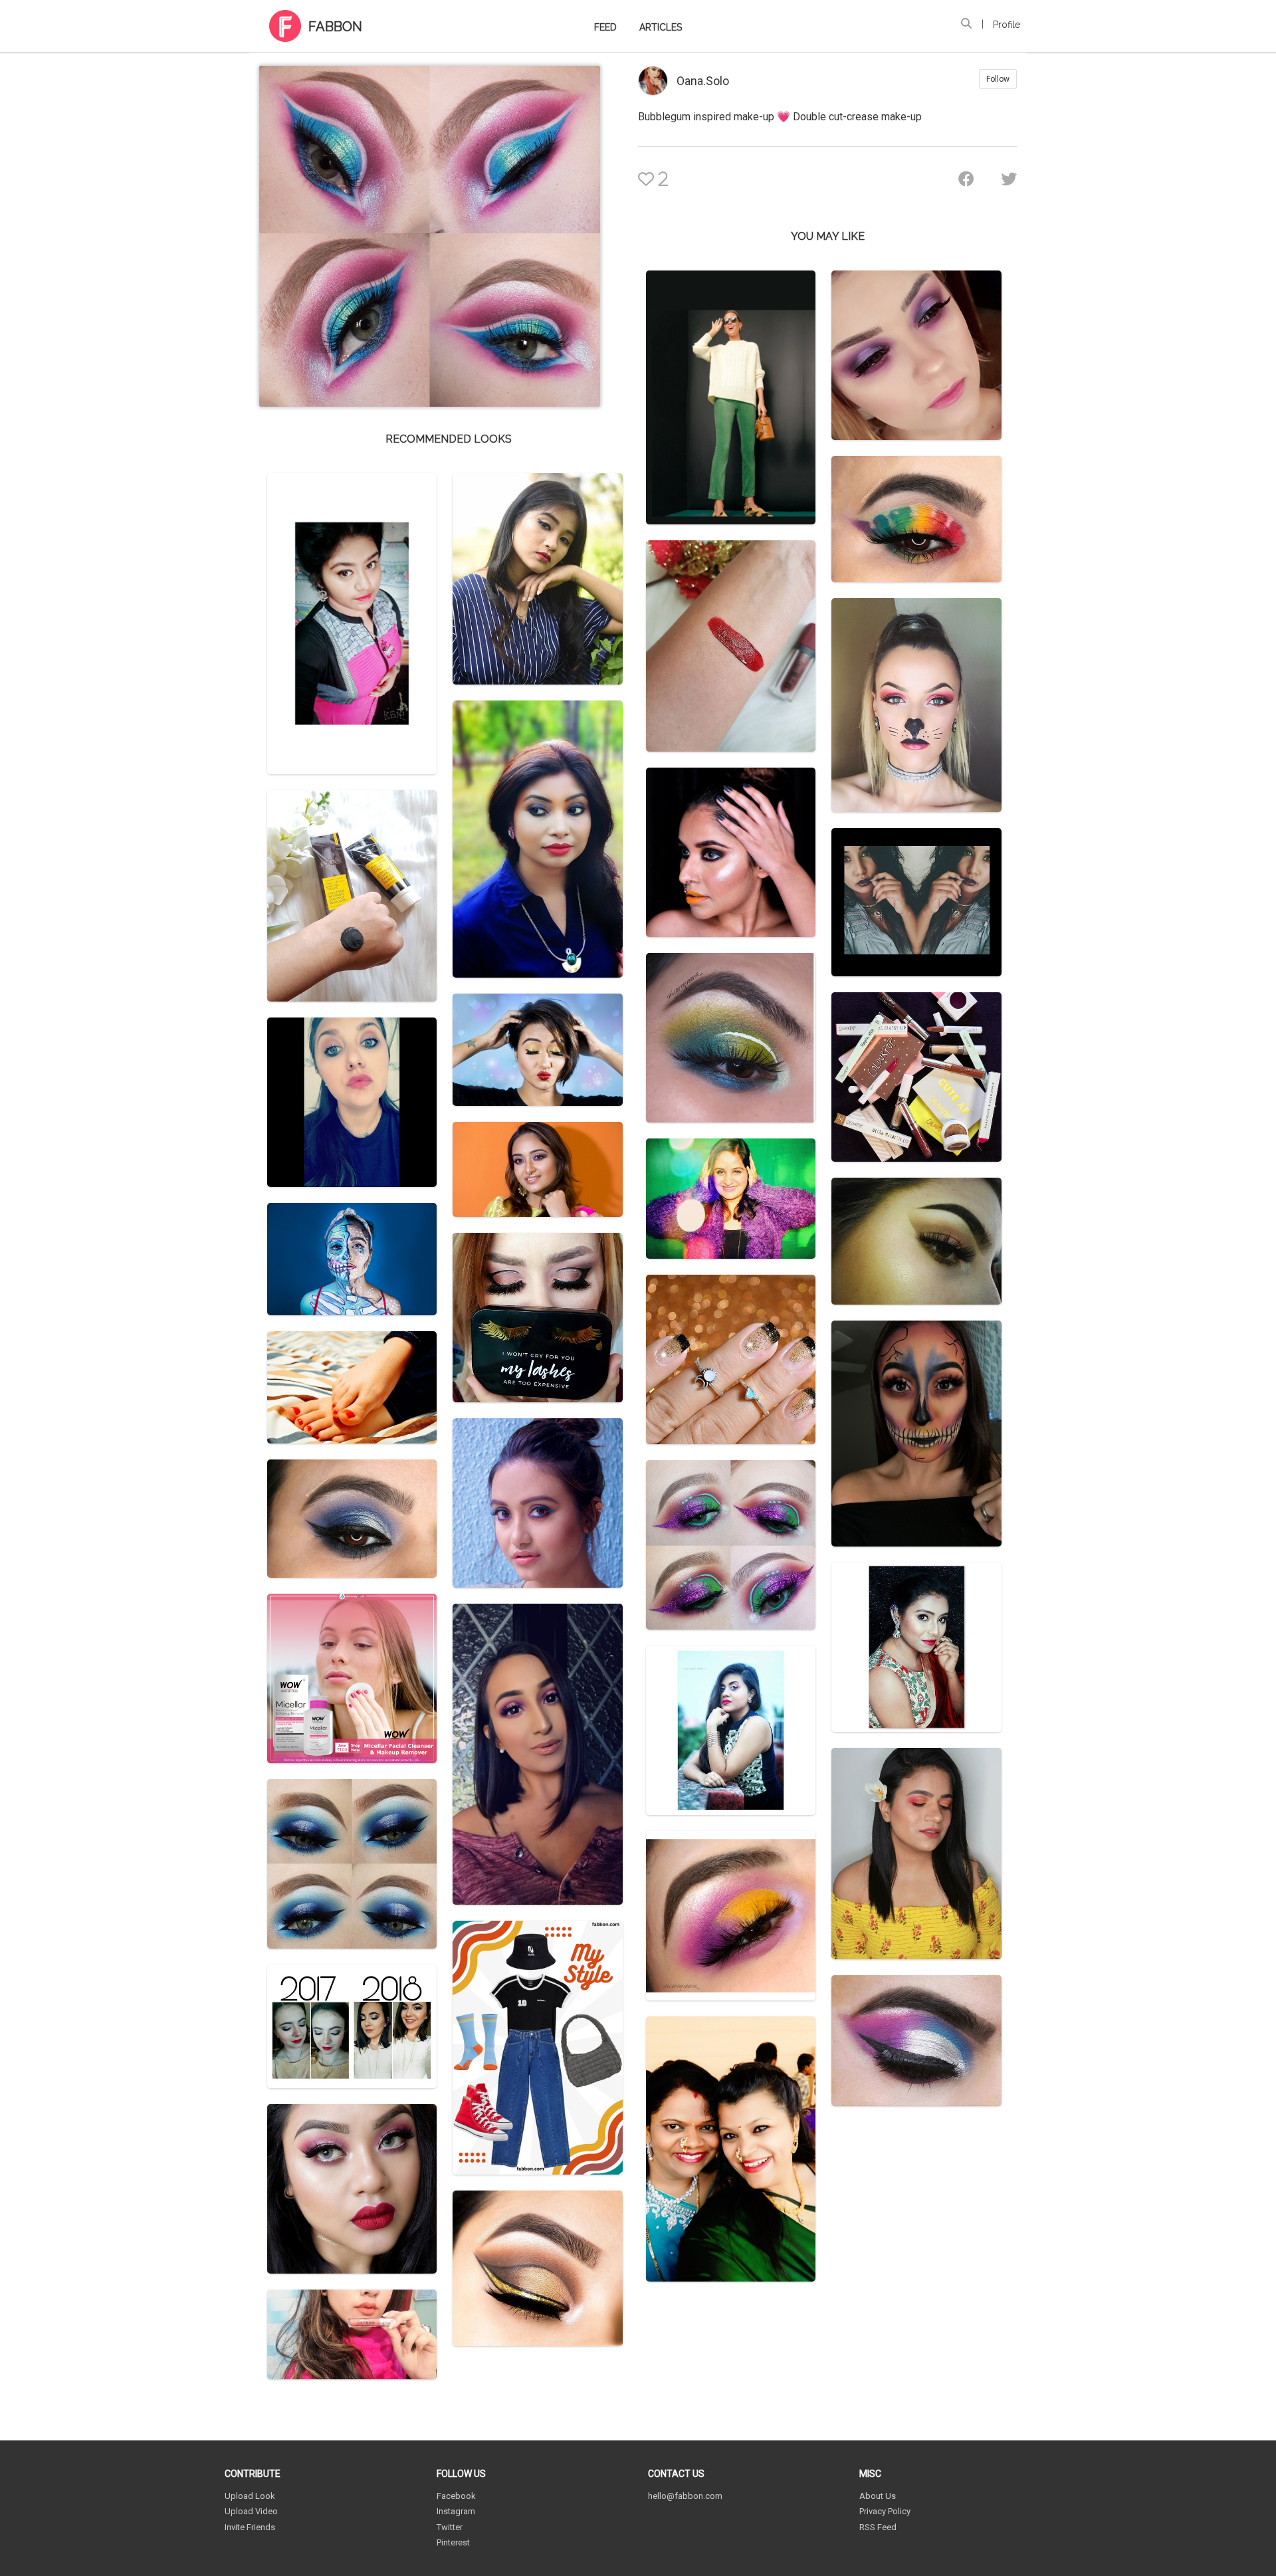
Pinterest (453, 2542)
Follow (998, 79)
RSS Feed (878, 2527)
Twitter (450, 2527)
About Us (878, 2496)
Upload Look (250, 2496)
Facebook (456, 2496)
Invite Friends (250, 2527)
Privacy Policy (885, 2511)
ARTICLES (661, 27)
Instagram (456, 2511)
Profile (1007, 25)
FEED (605, 27)
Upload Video (251, 2511)
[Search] (966, 24)
